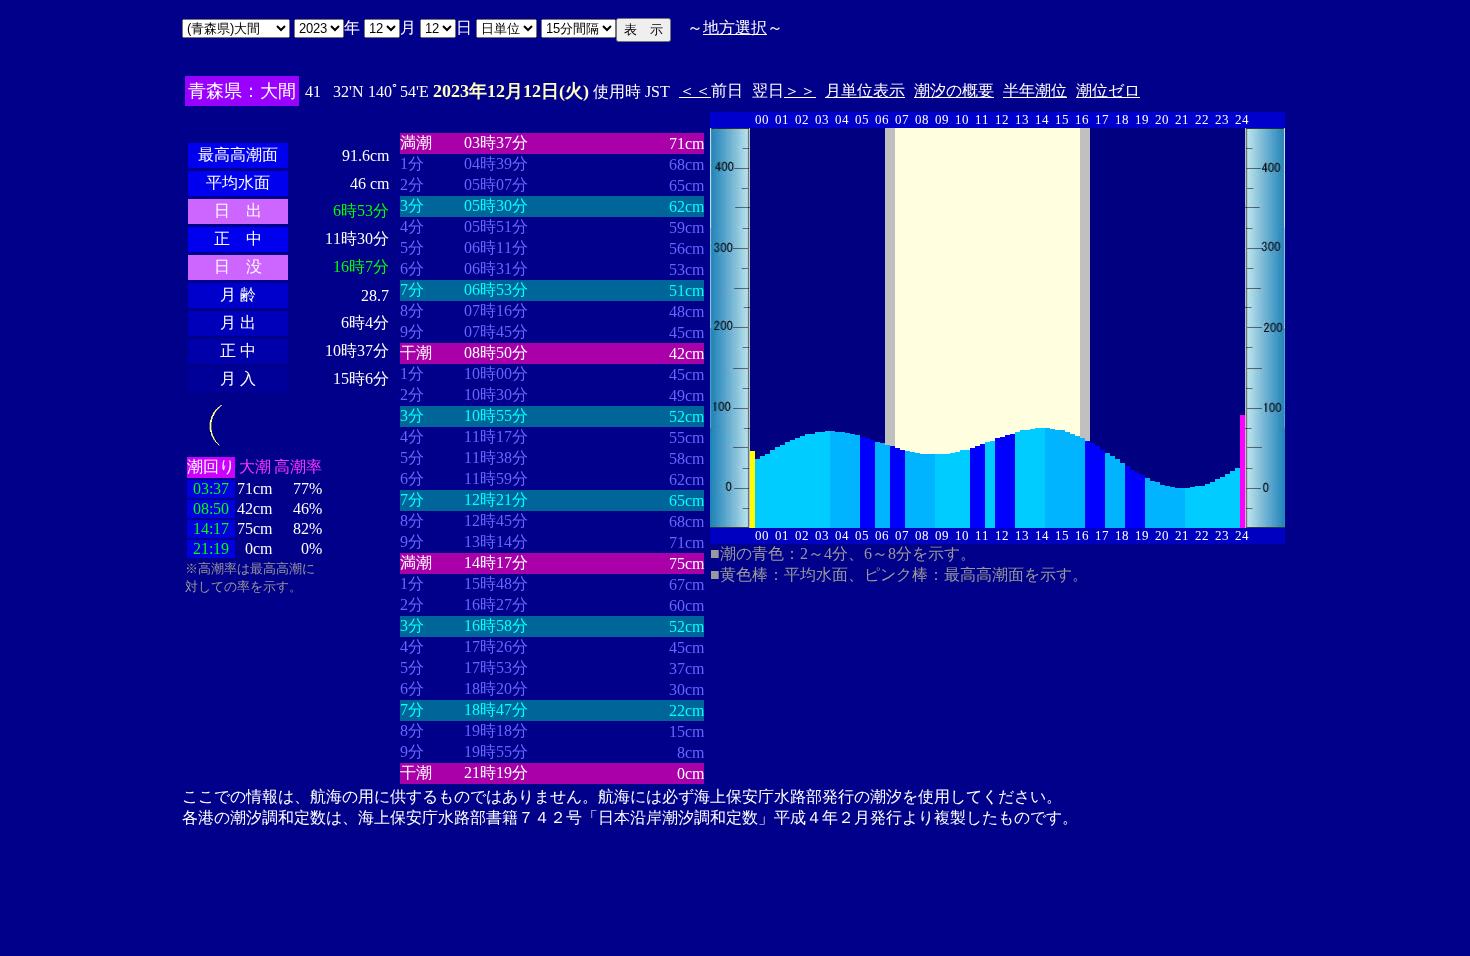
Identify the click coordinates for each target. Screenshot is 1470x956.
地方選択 (735, 27)
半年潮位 (1035, 90)
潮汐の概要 (954, 90)
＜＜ (695, 90)
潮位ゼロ (1108, 90)
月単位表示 (865, 90)
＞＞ (800, 90)
